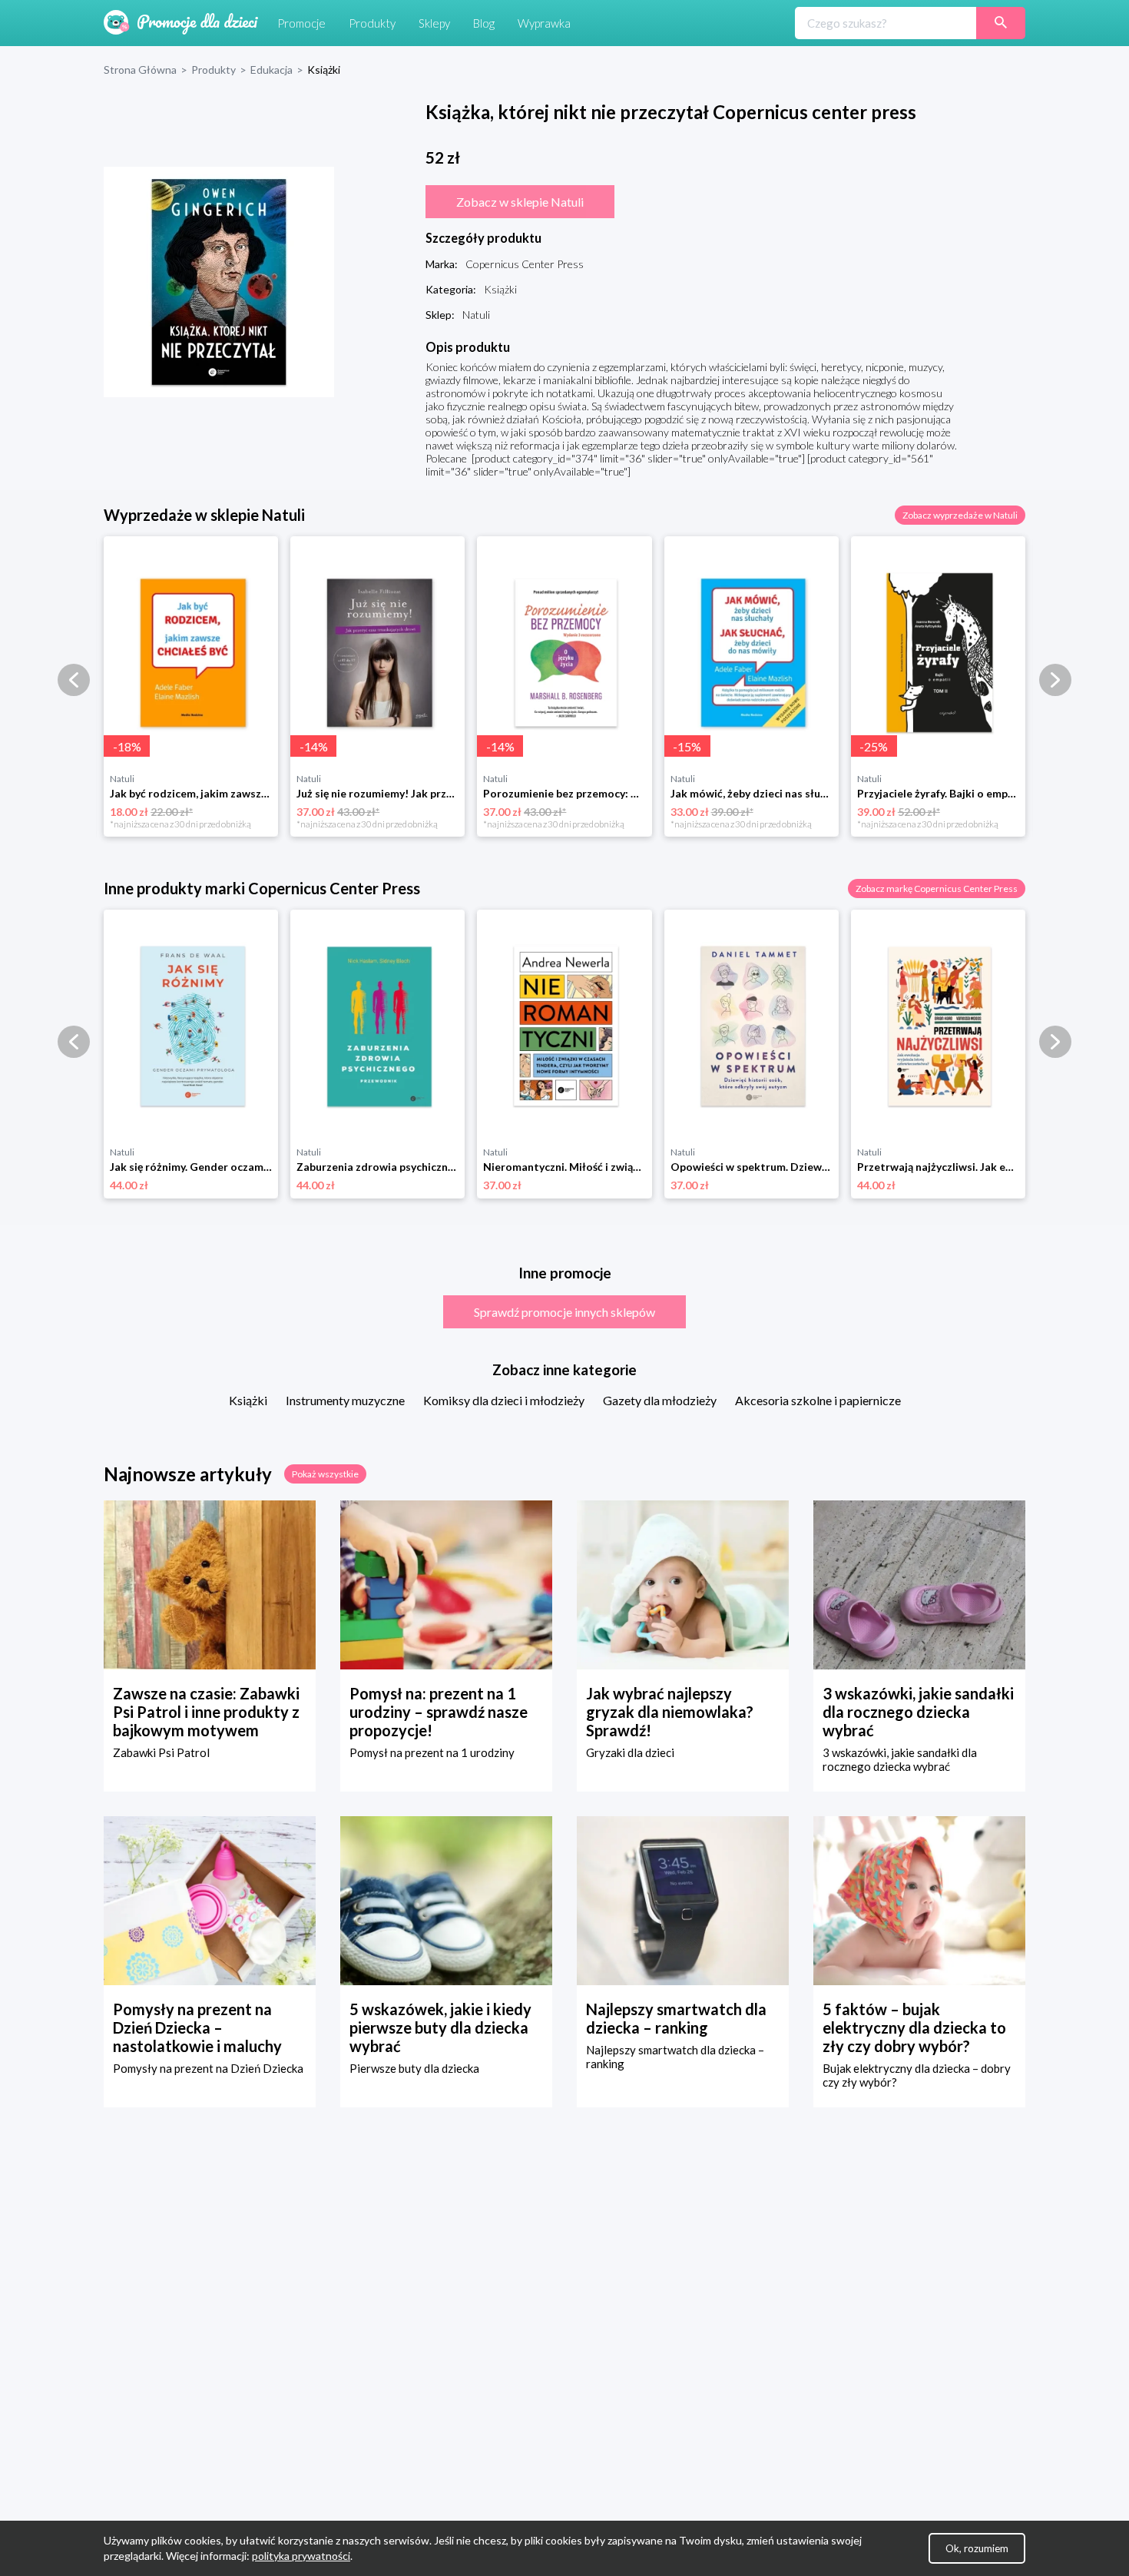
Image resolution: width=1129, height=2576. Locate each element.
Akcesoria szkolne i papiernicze (818, 1400)
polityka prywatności (301, 2556)
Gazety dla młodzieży (660, 1400)
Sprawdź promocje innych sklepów (564, 1312)
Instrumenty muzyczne (345, 1400)
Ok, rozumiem (977, 2548)
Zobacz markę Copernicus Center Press (937, 889)
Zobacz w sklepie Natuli (520, 202)
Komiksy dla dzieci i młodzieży (504, 1400)
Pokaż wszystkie (325, 1474)
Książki (248, 1400)
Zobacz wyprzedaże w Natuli (960, 515)
